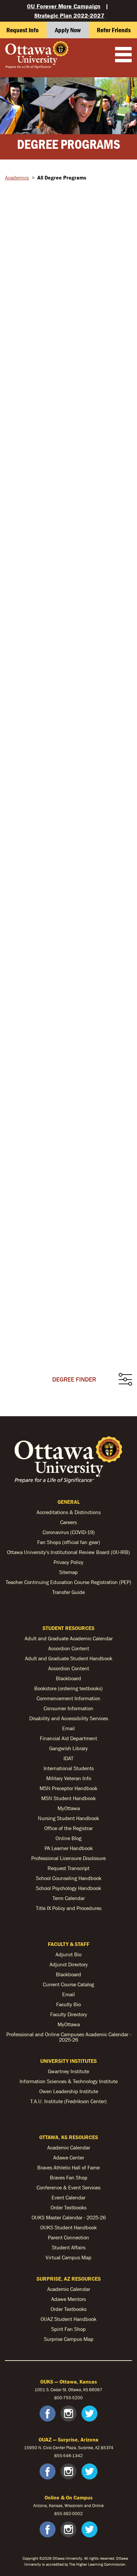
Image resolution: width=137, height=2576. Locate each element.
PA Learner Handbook (69, 1848)
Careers (68, 1522)
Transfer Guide (68, 1592)
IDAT (68, 1758)
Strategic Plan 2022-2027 (69, 15)
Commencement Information (68, 1698)
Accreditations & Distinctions (69, 1512)
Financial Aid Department (68, 1738)
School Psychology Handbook (68, 1888)
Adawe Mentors (68, 2299)
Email (68, 1728)
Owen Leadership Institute (69, 2091)
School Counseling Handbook (69, 1878)
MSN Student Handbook (68, 1798)
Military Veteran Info (69, 1778)
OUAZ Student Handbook (68, 2319)
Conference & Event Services (68, 2187)
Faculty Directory (69, 2014)
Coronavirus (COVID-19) (69, 1532)
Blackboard (68, 1678)
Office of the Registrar (68, 1828)
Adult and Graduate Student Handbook (69, 1658)
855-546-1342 (68, 2456)
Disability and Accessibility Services (69, 1718)
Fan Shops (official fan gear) (69, 1542)
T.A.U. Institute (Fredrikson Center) (68, 2101)
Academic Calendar (69, 2147)
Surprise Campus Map (69, 2339)
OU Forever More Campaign (64, 6)
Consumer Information (68, 1708)
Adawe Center (69, 2157)
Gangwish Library (68, 1748)
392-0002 (73, 2514)
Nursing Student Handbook (68, 1818)
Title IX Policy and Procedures (69, 1908)
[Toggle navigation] (123, 55)
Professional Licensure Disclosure (68, 1858)
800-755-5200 (68, 2398)
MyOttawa (69, 1808)
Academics (17, 177)
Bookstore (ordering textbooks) (68, 1688)
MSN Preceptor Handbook (68, 1788)
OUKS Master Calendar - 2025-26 (69, 2217)
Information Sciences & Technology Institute (69, 2081)
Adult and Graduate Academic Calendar (69, 1638)
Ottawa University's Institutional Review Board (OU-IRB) (68, 1552)
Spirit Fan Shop (68, 2329)
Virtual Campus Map (68, 2257)
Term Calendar (69, 1898)
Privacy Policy (68, 1562)
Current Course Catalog (68, 1984)
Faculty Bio (68, 2004)
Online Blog (68, 1838)
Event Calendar (68, 2197)
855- (59, 2514)
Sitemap (68, 1572)
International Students (69, 1768)
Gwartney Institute (68, 2071)
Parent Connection (68, 2237)
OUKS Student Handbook (68, 2227)
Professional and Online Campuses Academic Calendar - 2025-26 (69, 2037)
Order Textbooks (68, 2207)
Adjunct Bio (68, 1954)
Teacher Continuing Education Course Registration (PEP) (68, 1582)
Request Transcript (68, 1868)
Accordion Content (69, 1648)
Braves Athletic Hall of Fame (68, 2167)
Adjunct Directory (69, 1964)
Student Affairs (69, 2247)
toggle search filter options (125, 1380)
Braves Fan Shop (69, 2177)
